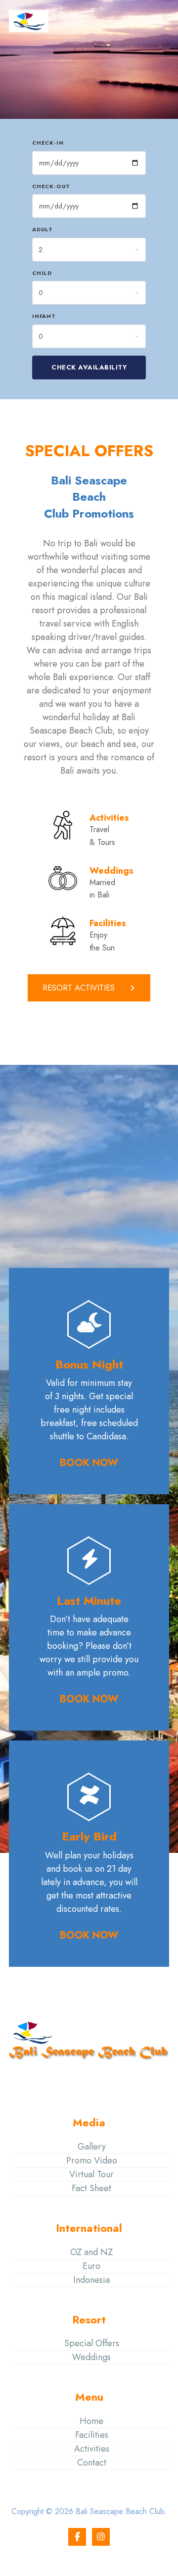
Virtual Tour (91, 2174)
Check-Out (51, 186)
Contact (92, 2463)
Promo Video (92, 2160)
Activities (92, 2449)
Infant (44, 316)
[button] (157, 21)
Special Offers (92, 2343)
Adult (43, 229)
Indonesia (91, 2280)
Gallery (92, 2147)
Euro (91, 2266)
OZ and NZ (91, 2252)
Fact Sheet (91, 2188)
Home (91, 2421)
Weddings (91, 2357)
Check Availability (89, 367)
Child (42, 273)
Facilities (92, 2435)
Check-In (48, 143)
